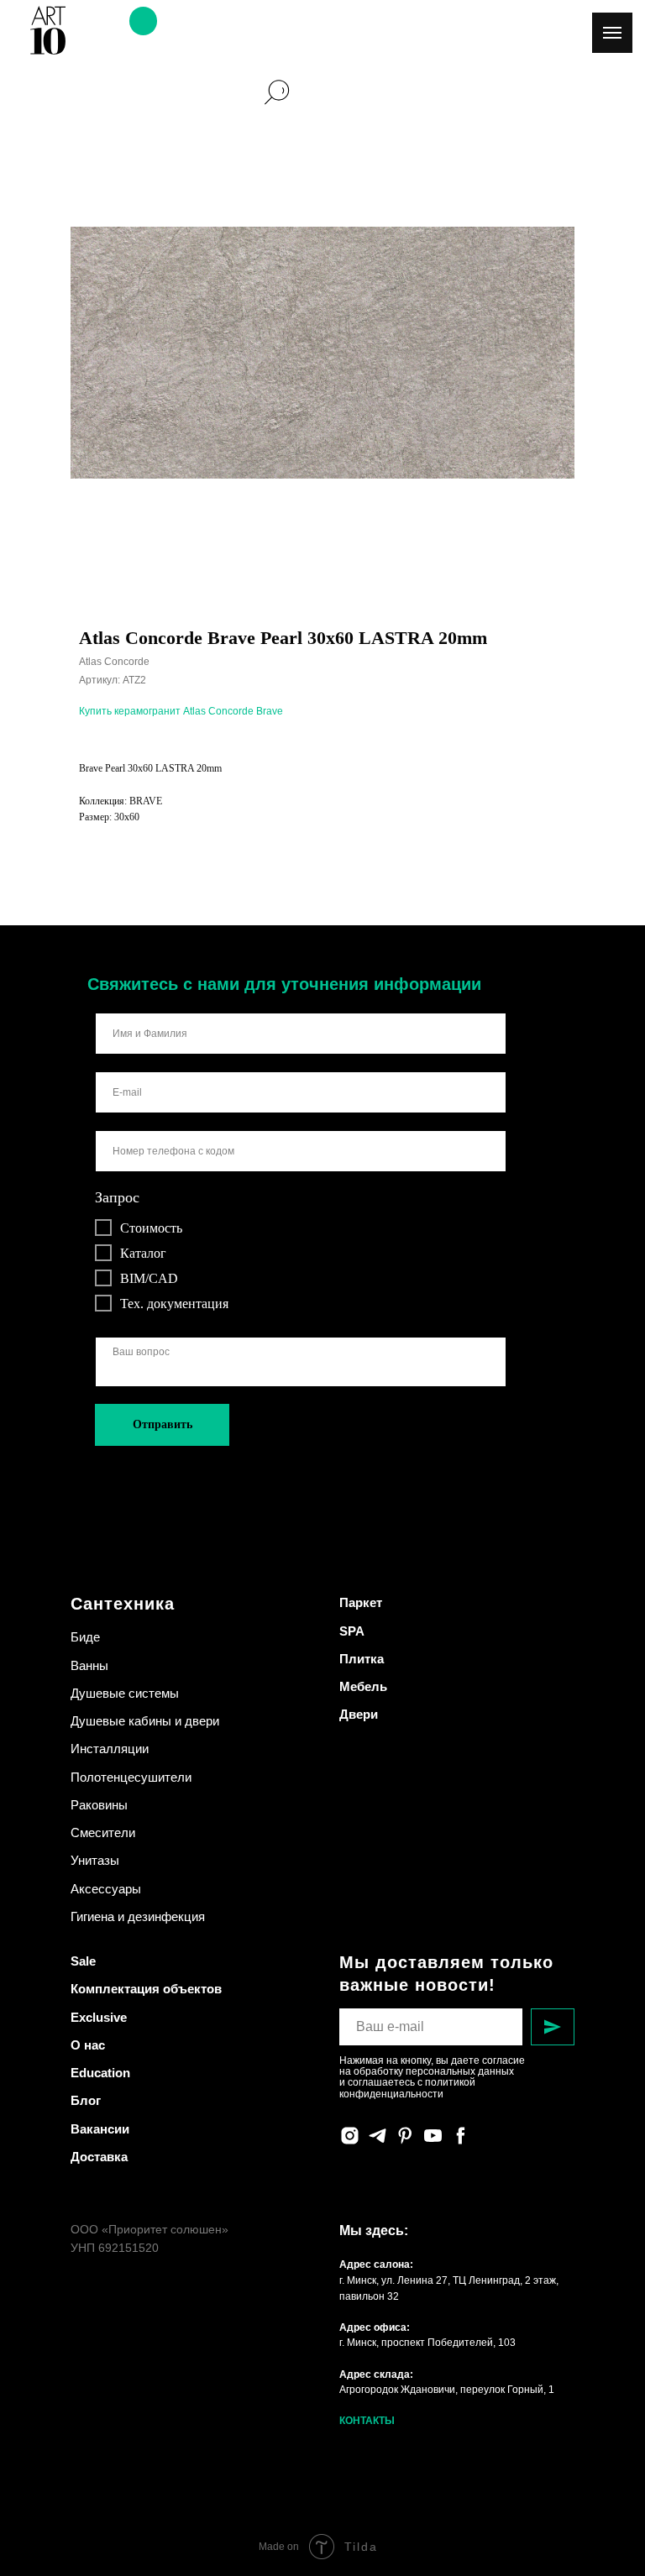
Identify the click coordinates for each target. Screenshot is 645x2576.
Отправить (163, 1424)
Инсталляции (110, 1749)
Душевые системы (125, 1693)
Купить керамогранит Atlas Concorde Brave (181, 711)
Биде (85, 1637)
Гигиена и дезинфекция (138, 1916)
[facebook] (461, 2136)
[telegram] (378, 2136)
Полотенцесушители (131, 1777)
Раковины (99, 1805)
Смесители (103, 1833)
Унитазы (95, 1860)
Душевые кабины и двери (145, 1721)
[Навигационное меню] (612, 33)
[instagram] (350, 2136)
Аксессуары (106, 1889)
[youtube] (433, 2136)
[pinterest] (405, 2136)
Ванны (89, 1665)
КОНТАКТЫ (367, 2421)
